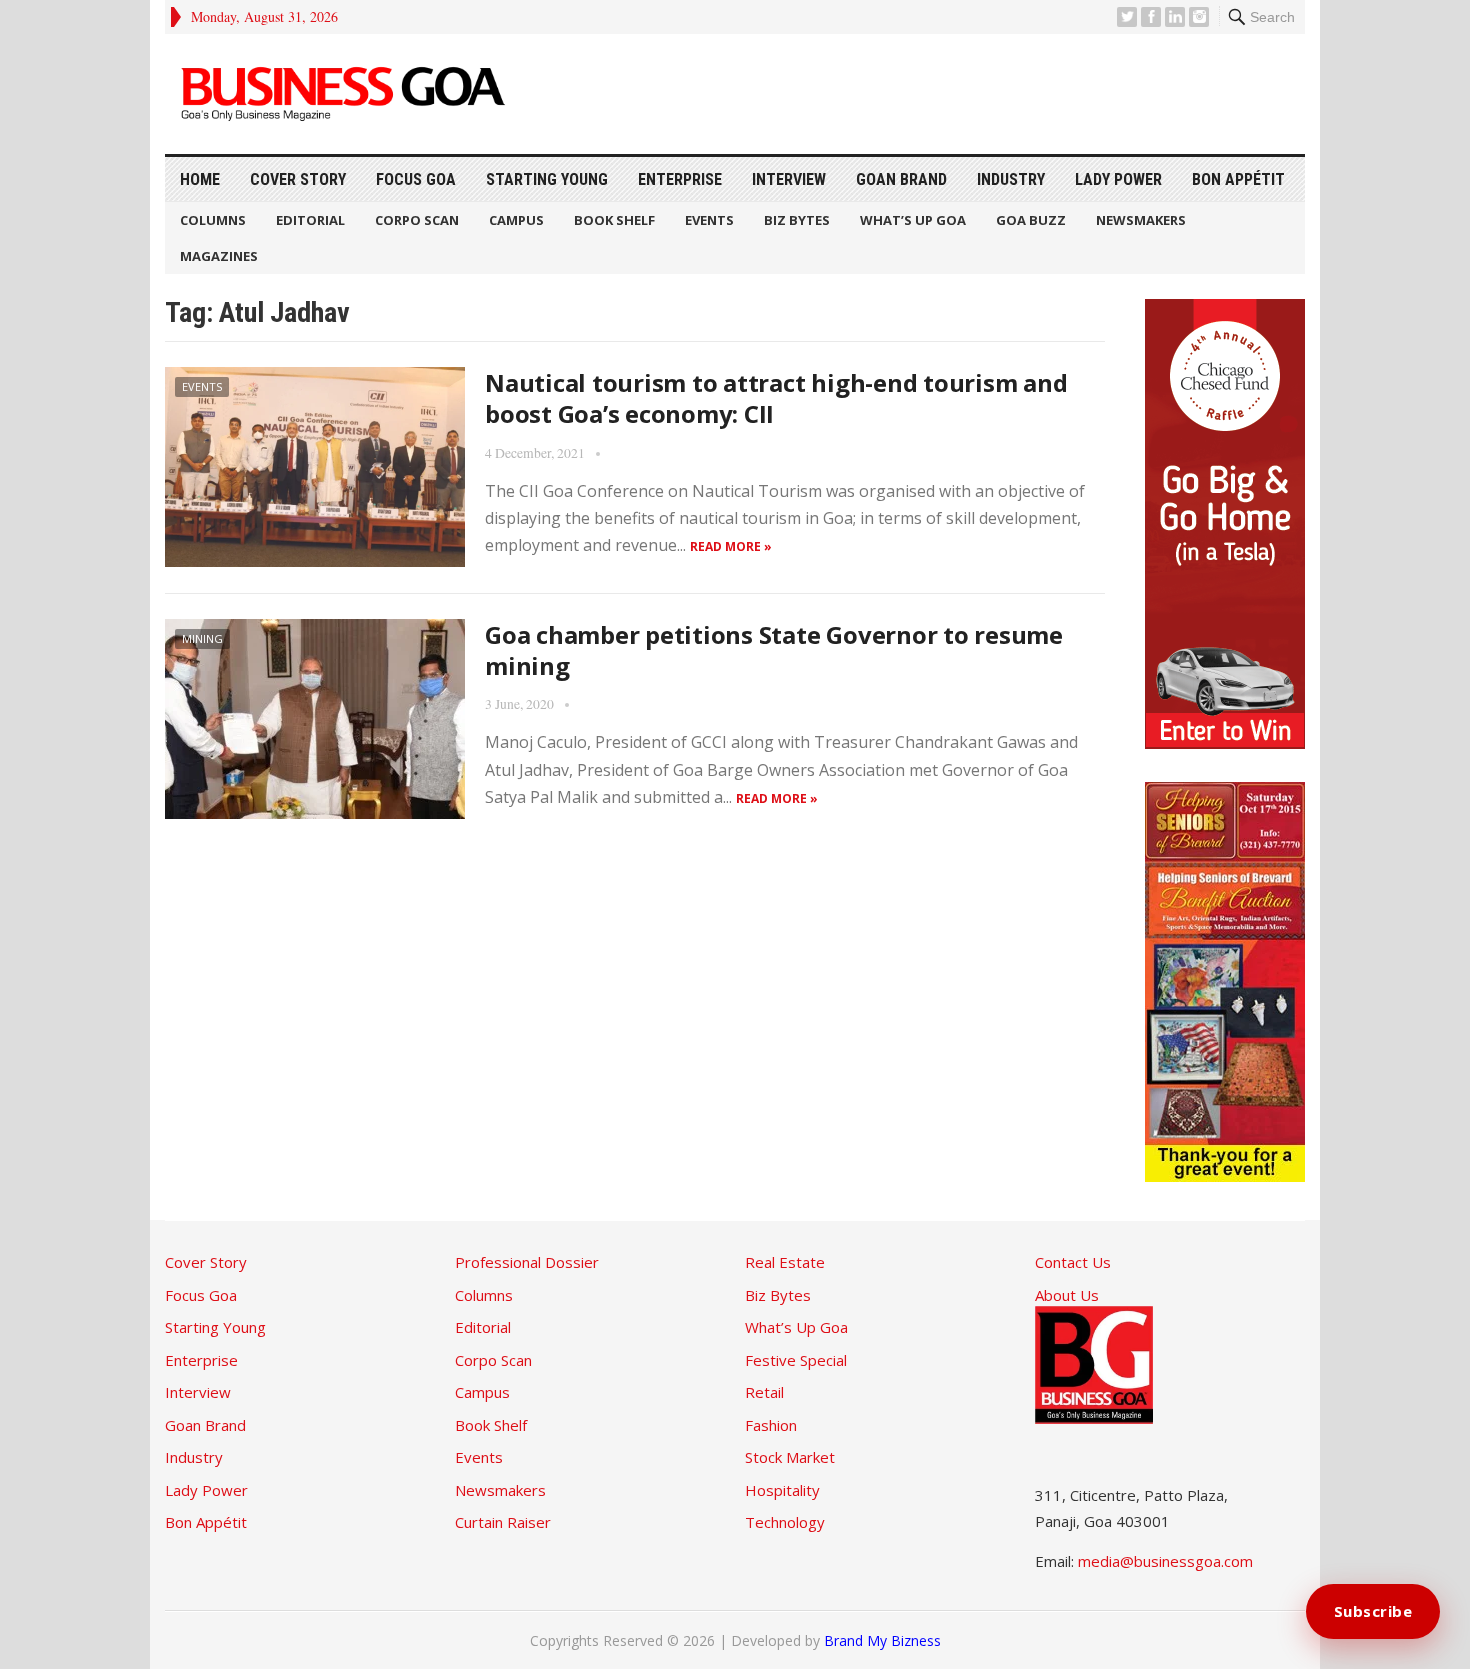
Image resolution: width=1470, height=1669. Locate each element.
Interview (789, 179)
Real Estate (785, 1262)
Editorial (310, 220)
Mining (202, 638)
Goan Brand (901, 179)
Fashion (771, 1425)
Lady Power (1118, 179)
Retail (764, 1392)
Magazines (219, 256)
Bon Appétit (1238, 179)
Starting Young (547, 179)
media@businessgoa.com (1165, 1561)
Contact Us (1073, 1262)
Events (709, 220)
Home (200, 179)
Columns (213, 220)
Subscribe (1373, 1611)
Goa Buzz (1031, 220)
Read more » (731, 546)
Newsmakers (1141, 220)
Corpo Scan (417, 220)
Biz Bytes (797, 220)
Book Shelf (614, 220)
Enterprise (680, 179)
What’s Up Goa (913, 220)
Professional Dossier (527, 1262)
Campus (516, 220)
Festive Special (796, 1360)
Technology (785, 1522)
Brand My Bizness (882, 1640)
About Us (1067, 1295)
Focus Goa (416, 179)
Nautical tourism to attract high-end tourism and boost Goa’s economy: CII (776, 398)
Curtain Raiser (503, 1522)
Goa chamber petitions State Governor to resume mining (774, 650)
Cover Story (298, 179)
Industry (1011, 179)
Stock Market (790, 1457)
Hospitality (782, 1490)
